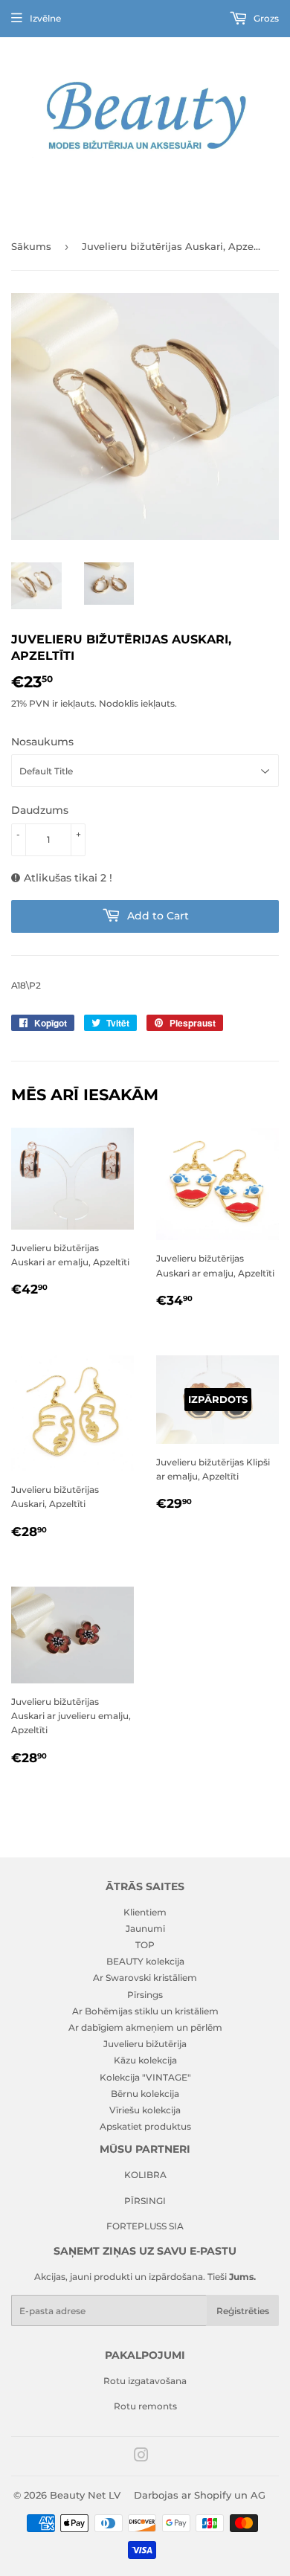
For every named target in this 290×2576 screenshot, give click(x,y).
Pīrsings (145, 1995)
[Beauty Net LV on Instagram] (141, 2457)
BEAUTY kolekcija (145, 1961)
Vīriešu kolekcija (145, 2110)
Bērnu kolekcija (145, 2094)
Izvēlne (45, 18)
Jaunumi (145, 1928)
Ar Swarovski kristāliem (145, 1978)
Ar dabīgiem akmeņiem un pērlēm (145, 2027)
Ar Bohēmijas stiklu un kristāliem (145, 2011)
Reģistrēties (243, 2311)
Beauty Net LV (85, 2495)
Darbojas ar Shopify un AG (200, 2495)
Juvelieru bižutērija (145, 2044)
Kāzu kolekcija (145, 2060)
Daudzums (40, 810)
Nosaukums (42, 742)
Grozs (265, 18)
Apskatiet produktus (145, 2126)
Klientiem (145, 1912)
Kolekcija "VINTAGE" (145, 2077)
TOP (145, 1945)
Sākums (31, 246)
